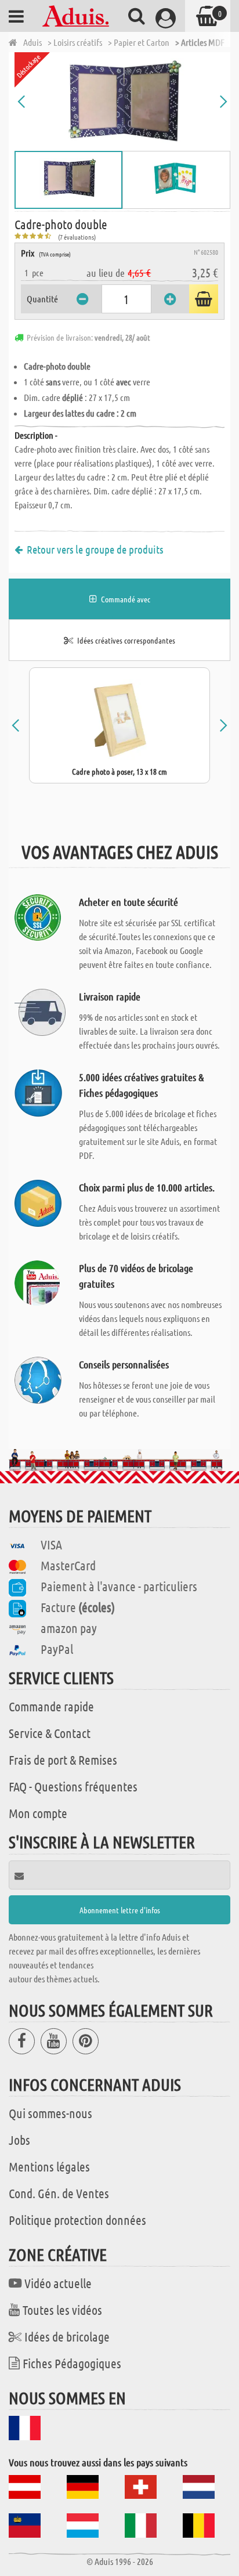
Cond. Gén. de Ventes (59, 2193)
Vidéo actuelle (58, 2283)
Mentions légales (49, 2166)
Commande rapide (51, 1706)
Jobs (19, 2140)
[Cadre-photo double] (122, 102)
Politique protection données (77, 2220)
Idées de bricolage (67, 2336)
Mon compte (38, 1813)
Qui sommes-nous (50, 2113)
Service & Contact (50, 1733)
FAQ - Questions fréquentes (73, 1786)
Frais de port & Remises (63, 1760)
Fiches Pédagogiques (72, 2363)
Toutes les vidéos (62, 2310)
